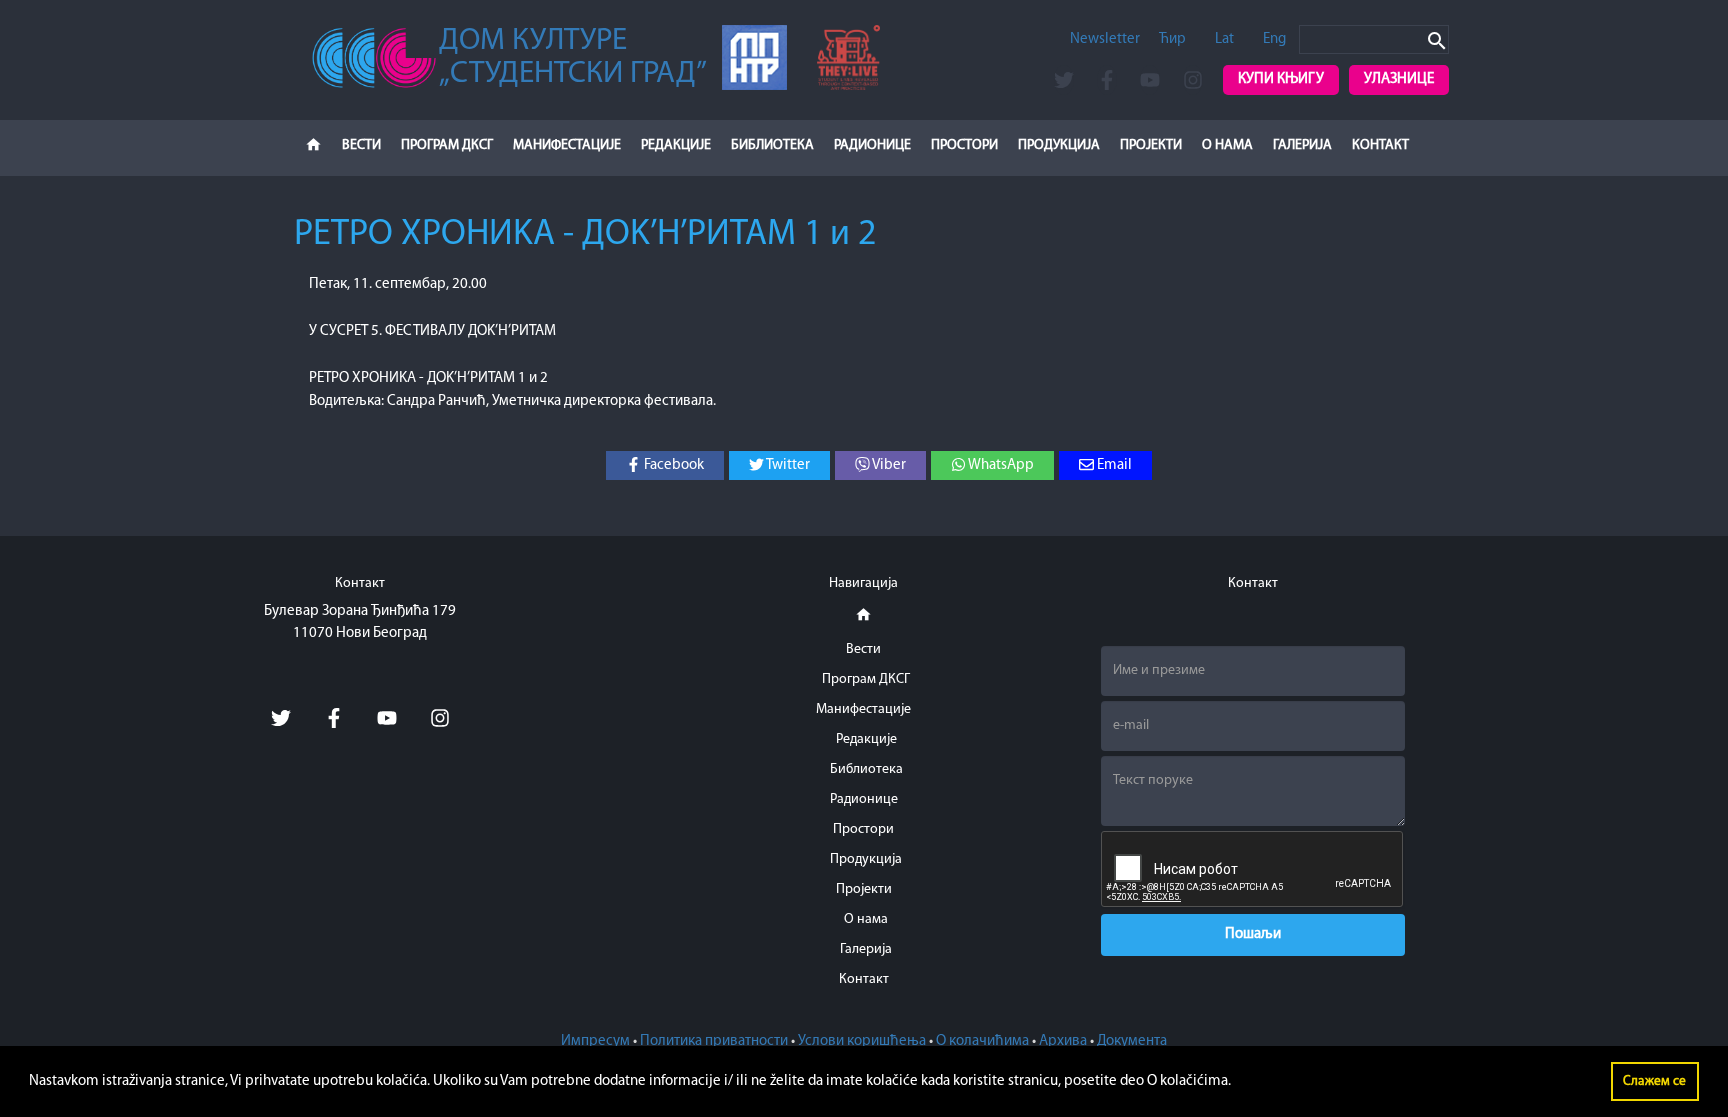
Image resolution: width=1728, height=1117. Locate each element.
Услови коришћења (862, 1041)
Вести (361, 145)
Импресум (595, 1041)
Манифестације (567, 145)
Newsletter (1105, 39)
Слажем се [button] (1654, 1081)
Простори (964, 145)
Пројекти (1151, 145)
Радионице (872, 145)
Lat (1224, 39)
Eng (1274, 39)
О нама (1227, 145)
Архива (1063, 1041)
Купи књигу (1281, 79)
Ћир (1172, 39)
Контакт (1380, 145)
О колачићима (982, 1041)
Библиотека (772, 145)
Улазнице (1399, 79)
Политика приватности (714, 1041)
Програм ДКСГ (447, 145)
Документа (1132, 1041)
